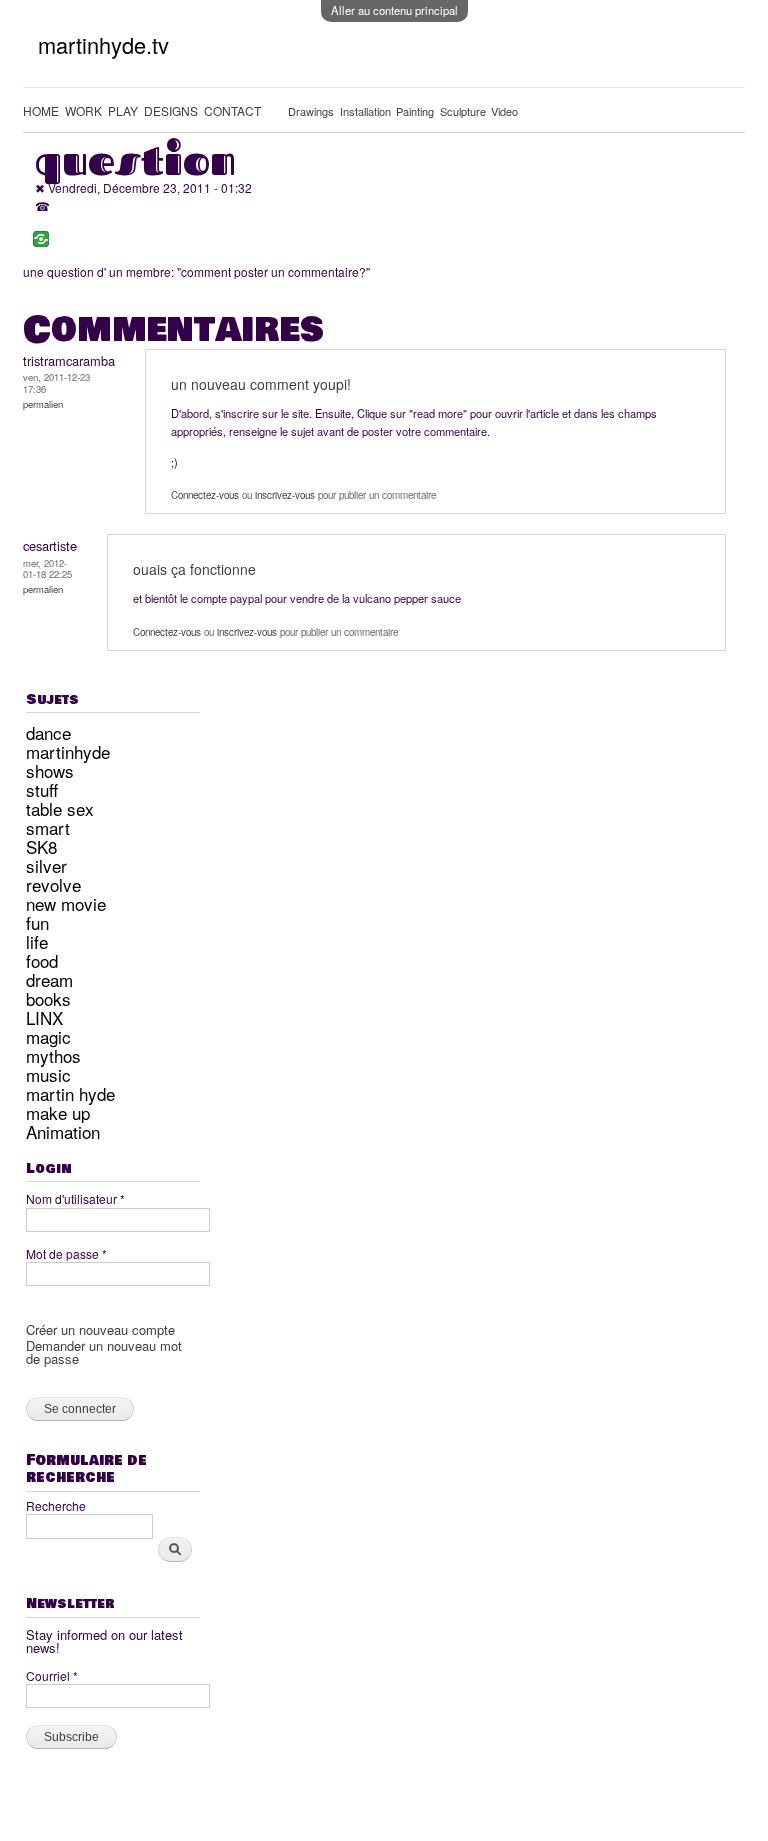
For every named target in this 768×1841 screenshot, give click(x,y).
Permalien (43, 404)
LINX (44, 1017)
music (48, 1074)
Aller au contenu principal (394, 10)
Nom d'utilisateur (75, 1198)
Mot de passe (66, 1253)
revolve (53, 884)
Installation (365, 111)
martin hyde (70, 1093)
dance (48, 732)
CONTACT (232, 110)
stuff (42, 789)
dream (49, 979)
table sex (60, 808)
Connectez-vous (205, 495)
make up (58, 1112)
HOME (41, 110)
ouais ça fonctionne (194, 569)
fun (37, 922)
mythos (53, 1055)
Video (504, 111)
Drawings (311, 111)
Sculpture (463, 111)
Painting (415, 111)
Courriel (52, 1675)
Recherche (56, 1505)
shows (50, 770)
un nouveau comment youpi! (261, 384)
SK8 (41, 846)
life (37, 941)
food (42, 960)
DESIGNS (171, 110)
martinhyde (68, 751)
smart (48, 827)
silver (46, 865)
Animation (63, 1131)
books (48, 998)
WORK (83, 110)
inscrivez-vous (285, 495)
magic (48, 1036)
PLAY (123, 110)
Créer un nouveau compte (100, 1329)
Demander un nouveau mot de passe (104, 1352)
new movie (66, 903)
